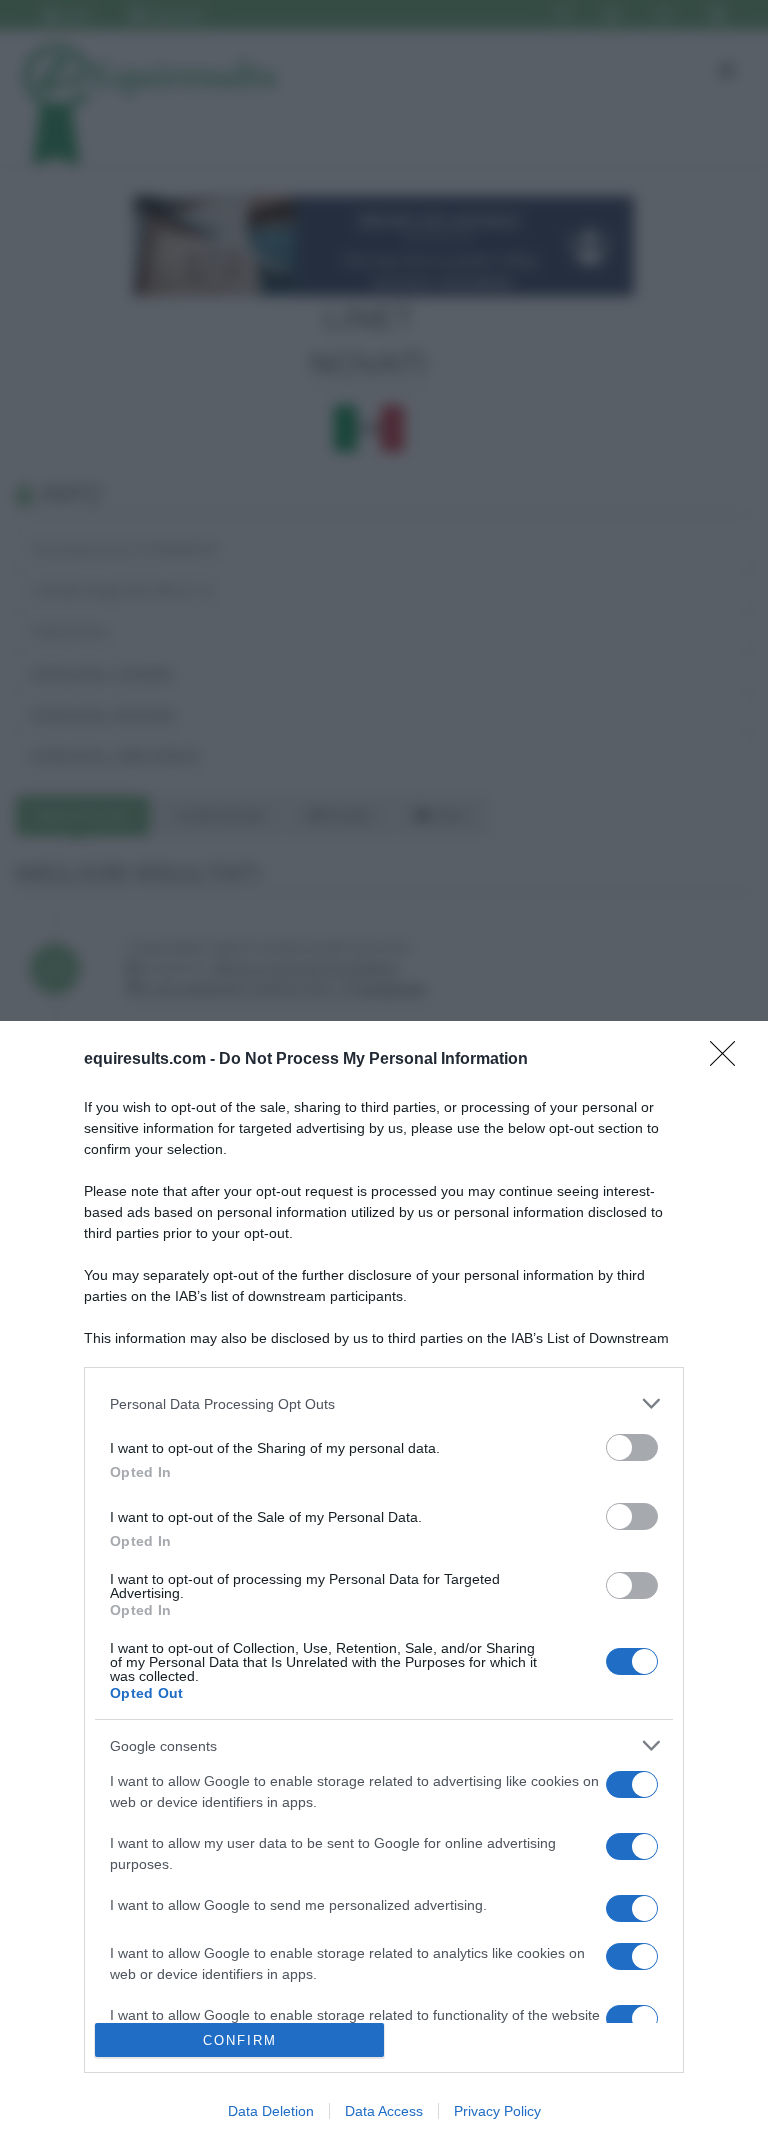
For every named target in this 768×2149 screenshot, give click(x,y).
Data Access (384, 2111)
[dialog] (384, 1585)
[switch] (632, 1447)
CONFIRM (240, 2040)
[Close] (729, 1060)
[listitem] (384, 1403)
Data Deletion (271, 2111)
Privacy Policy (497, 2111)
